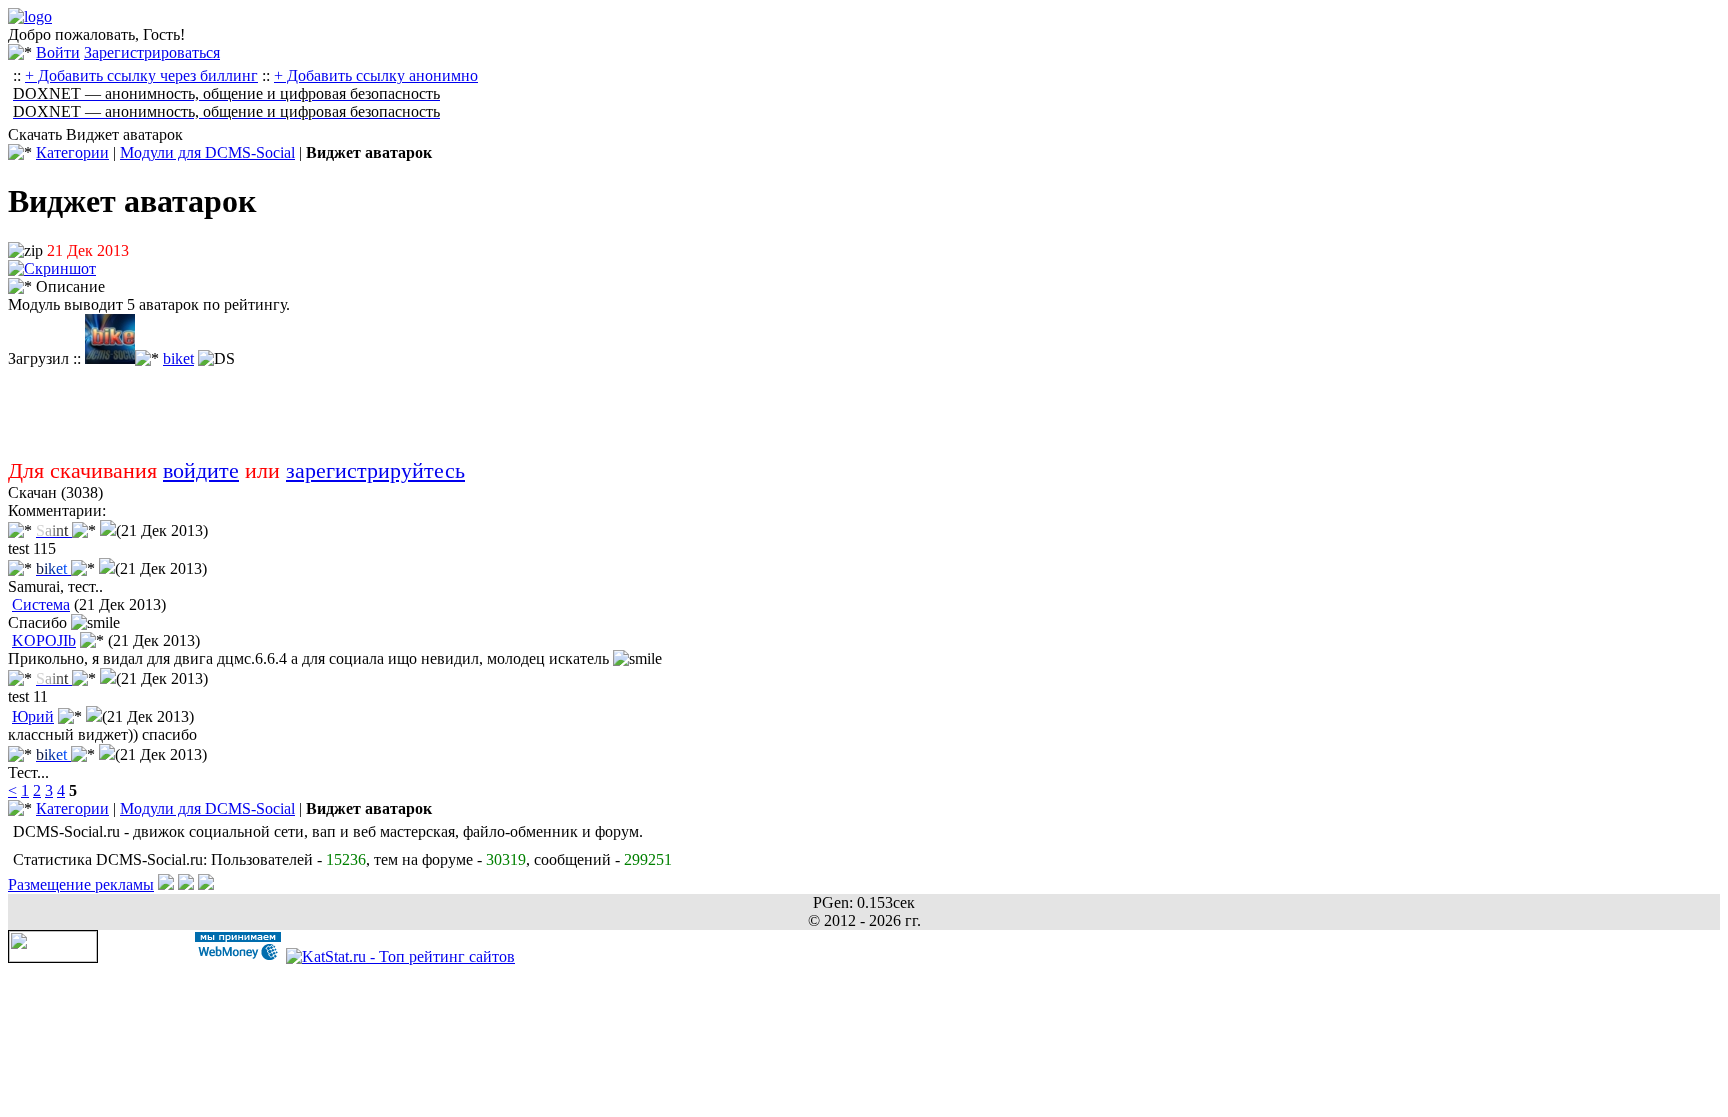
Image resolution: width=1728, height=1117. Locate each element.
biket (178, 358)
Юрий (33, 716)
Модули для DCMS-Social (207, 152)
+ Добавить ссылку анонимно (376, 75)
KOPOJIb (44, 640)
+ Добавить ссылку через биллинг (141, 75)
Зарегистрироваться (152, 52)
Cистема (41, 604)
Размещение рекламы (81, 884)
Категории (72, 152)
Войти (58, 52)
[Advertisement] (608, 413)
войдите (201, 470)
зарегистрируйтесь (375, 470)
